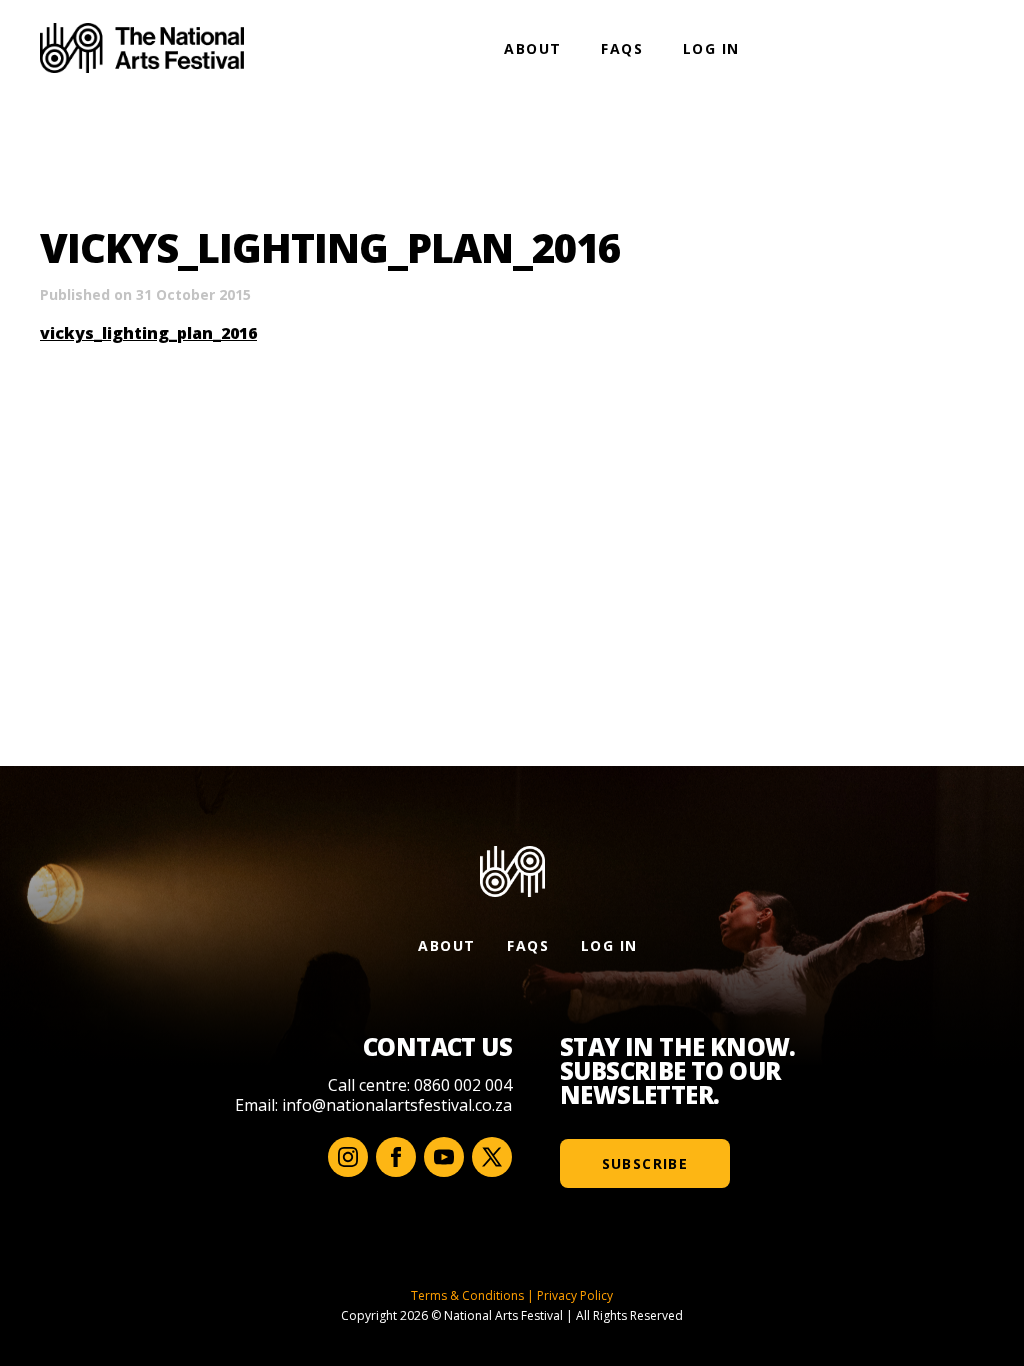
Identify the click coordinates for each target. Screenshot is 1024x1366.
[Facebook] (396, 1157)
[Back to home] (142, 48)
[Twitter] (492, 1157)
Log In (711, 48)
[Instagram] (348, 1157)
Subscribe (645, 1163)
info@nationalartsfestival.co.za (397, 1105)
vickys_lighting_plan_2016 (148, 333)
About (532, 48)
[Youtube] (444, 1157)
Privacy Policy (575, 1295)
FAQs (622, 48)
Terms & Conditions (467, 1295)
